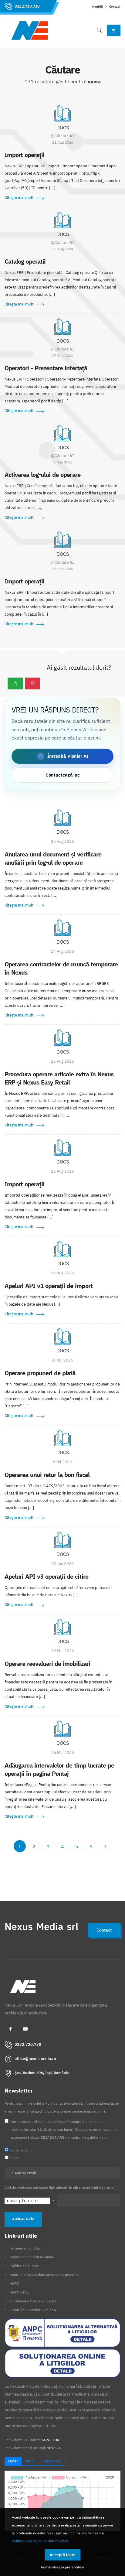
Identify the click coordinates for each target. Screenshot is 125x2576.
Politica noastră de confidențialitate (41, 2541)
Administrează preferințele (62, 2567)
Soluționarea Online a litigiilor (32, 2301)
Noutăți (98, 6)
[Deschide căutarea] (99, 30)
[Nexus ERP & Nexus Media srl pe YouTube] (25, 2029)
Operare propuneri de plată (40, 1373)
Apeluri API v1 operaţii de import (49, 1286)
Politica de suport (24, 2266)
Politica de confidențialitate (32, 2257)
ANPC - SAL (19, 2292)
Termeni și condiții (25, 2248)
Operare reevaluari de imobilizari (47, 1664)
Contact (115, 6)
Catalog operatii (25, 261)
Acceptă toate (62, 2555)
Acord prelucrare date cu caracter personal (44, 2275)
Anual (30, 2461)
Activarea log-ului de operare (42, 475)
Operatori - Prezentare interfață (46, 368)
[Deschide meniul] (114, 30)
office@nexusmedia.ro (35, 2059)
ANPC (14, 2283)
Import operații (24, 155)
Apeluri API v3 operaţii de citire (46, 1576)
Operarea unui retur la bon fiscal (47, 1475)
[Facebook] (10, 2029)
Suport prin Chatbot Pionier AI (33, 2310)
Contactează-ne (63, 775)
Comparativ (51, 2461)
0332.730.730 (27, 6)
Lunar (13, 2461)
